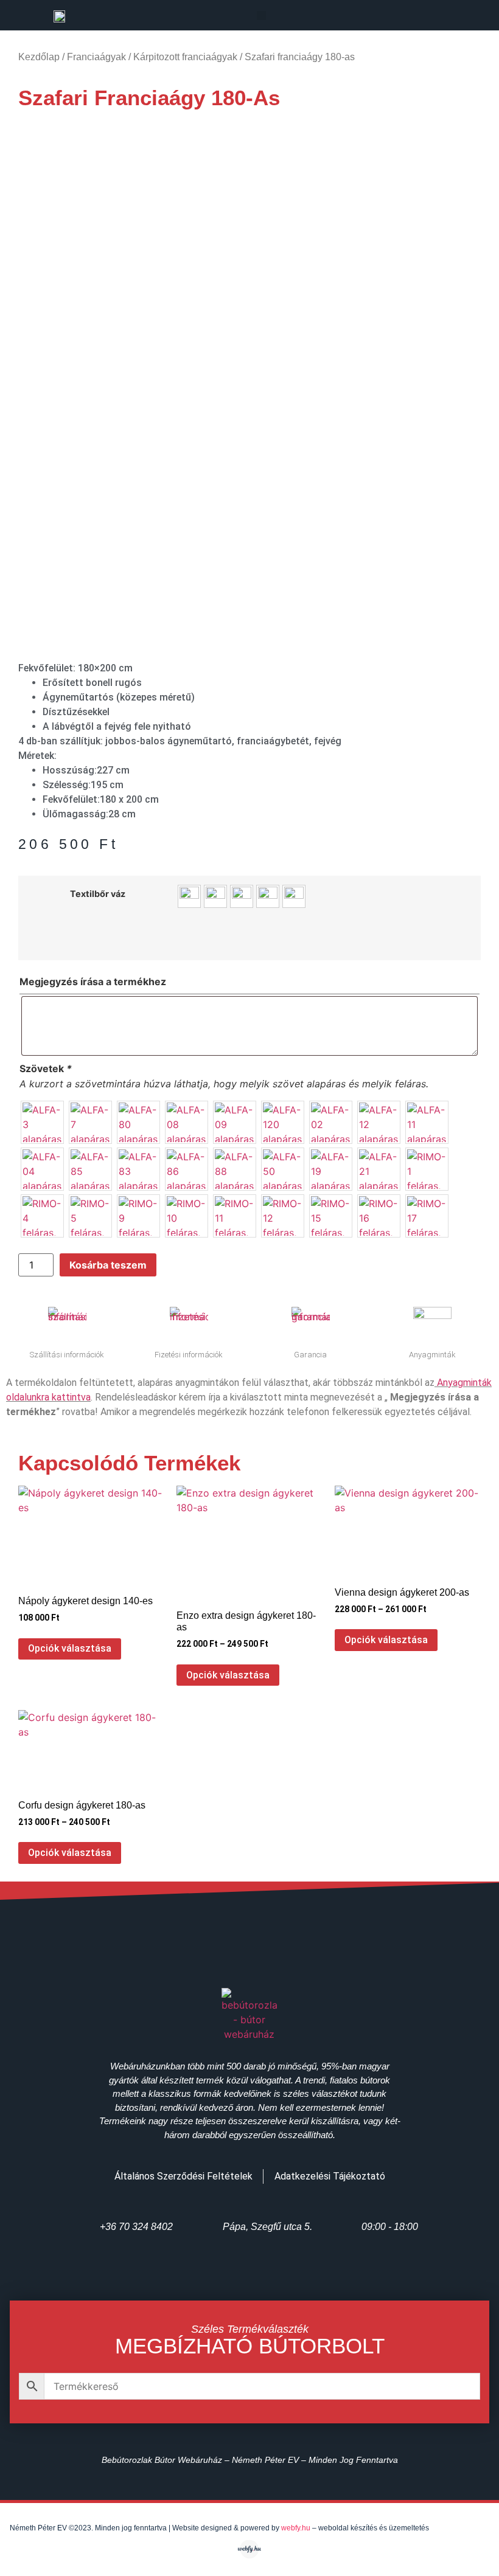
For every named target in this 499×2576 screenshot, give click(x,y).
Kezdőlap (39, 57)
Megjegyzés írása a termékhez (93, 982)
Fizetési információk (189, 1355)
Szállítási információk (67, 1355)
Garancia (310, 1355)
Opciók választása (70, 1648)
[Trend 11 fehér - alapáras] (189, 896)
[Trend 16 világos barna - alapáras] (294, 896)
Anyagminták (432, 1355)
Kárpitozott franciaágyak (185, 57)
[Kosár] (452, 17)
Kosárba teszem (108, 1265)
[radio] (42, 1122)
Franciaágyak (96, 57)
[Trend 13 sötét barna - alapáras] (242, 896)
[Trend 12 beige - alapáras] (215, 896)
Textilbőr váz (98, 894)
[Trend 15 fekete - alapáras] (268, 896)
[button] (261, 16)
